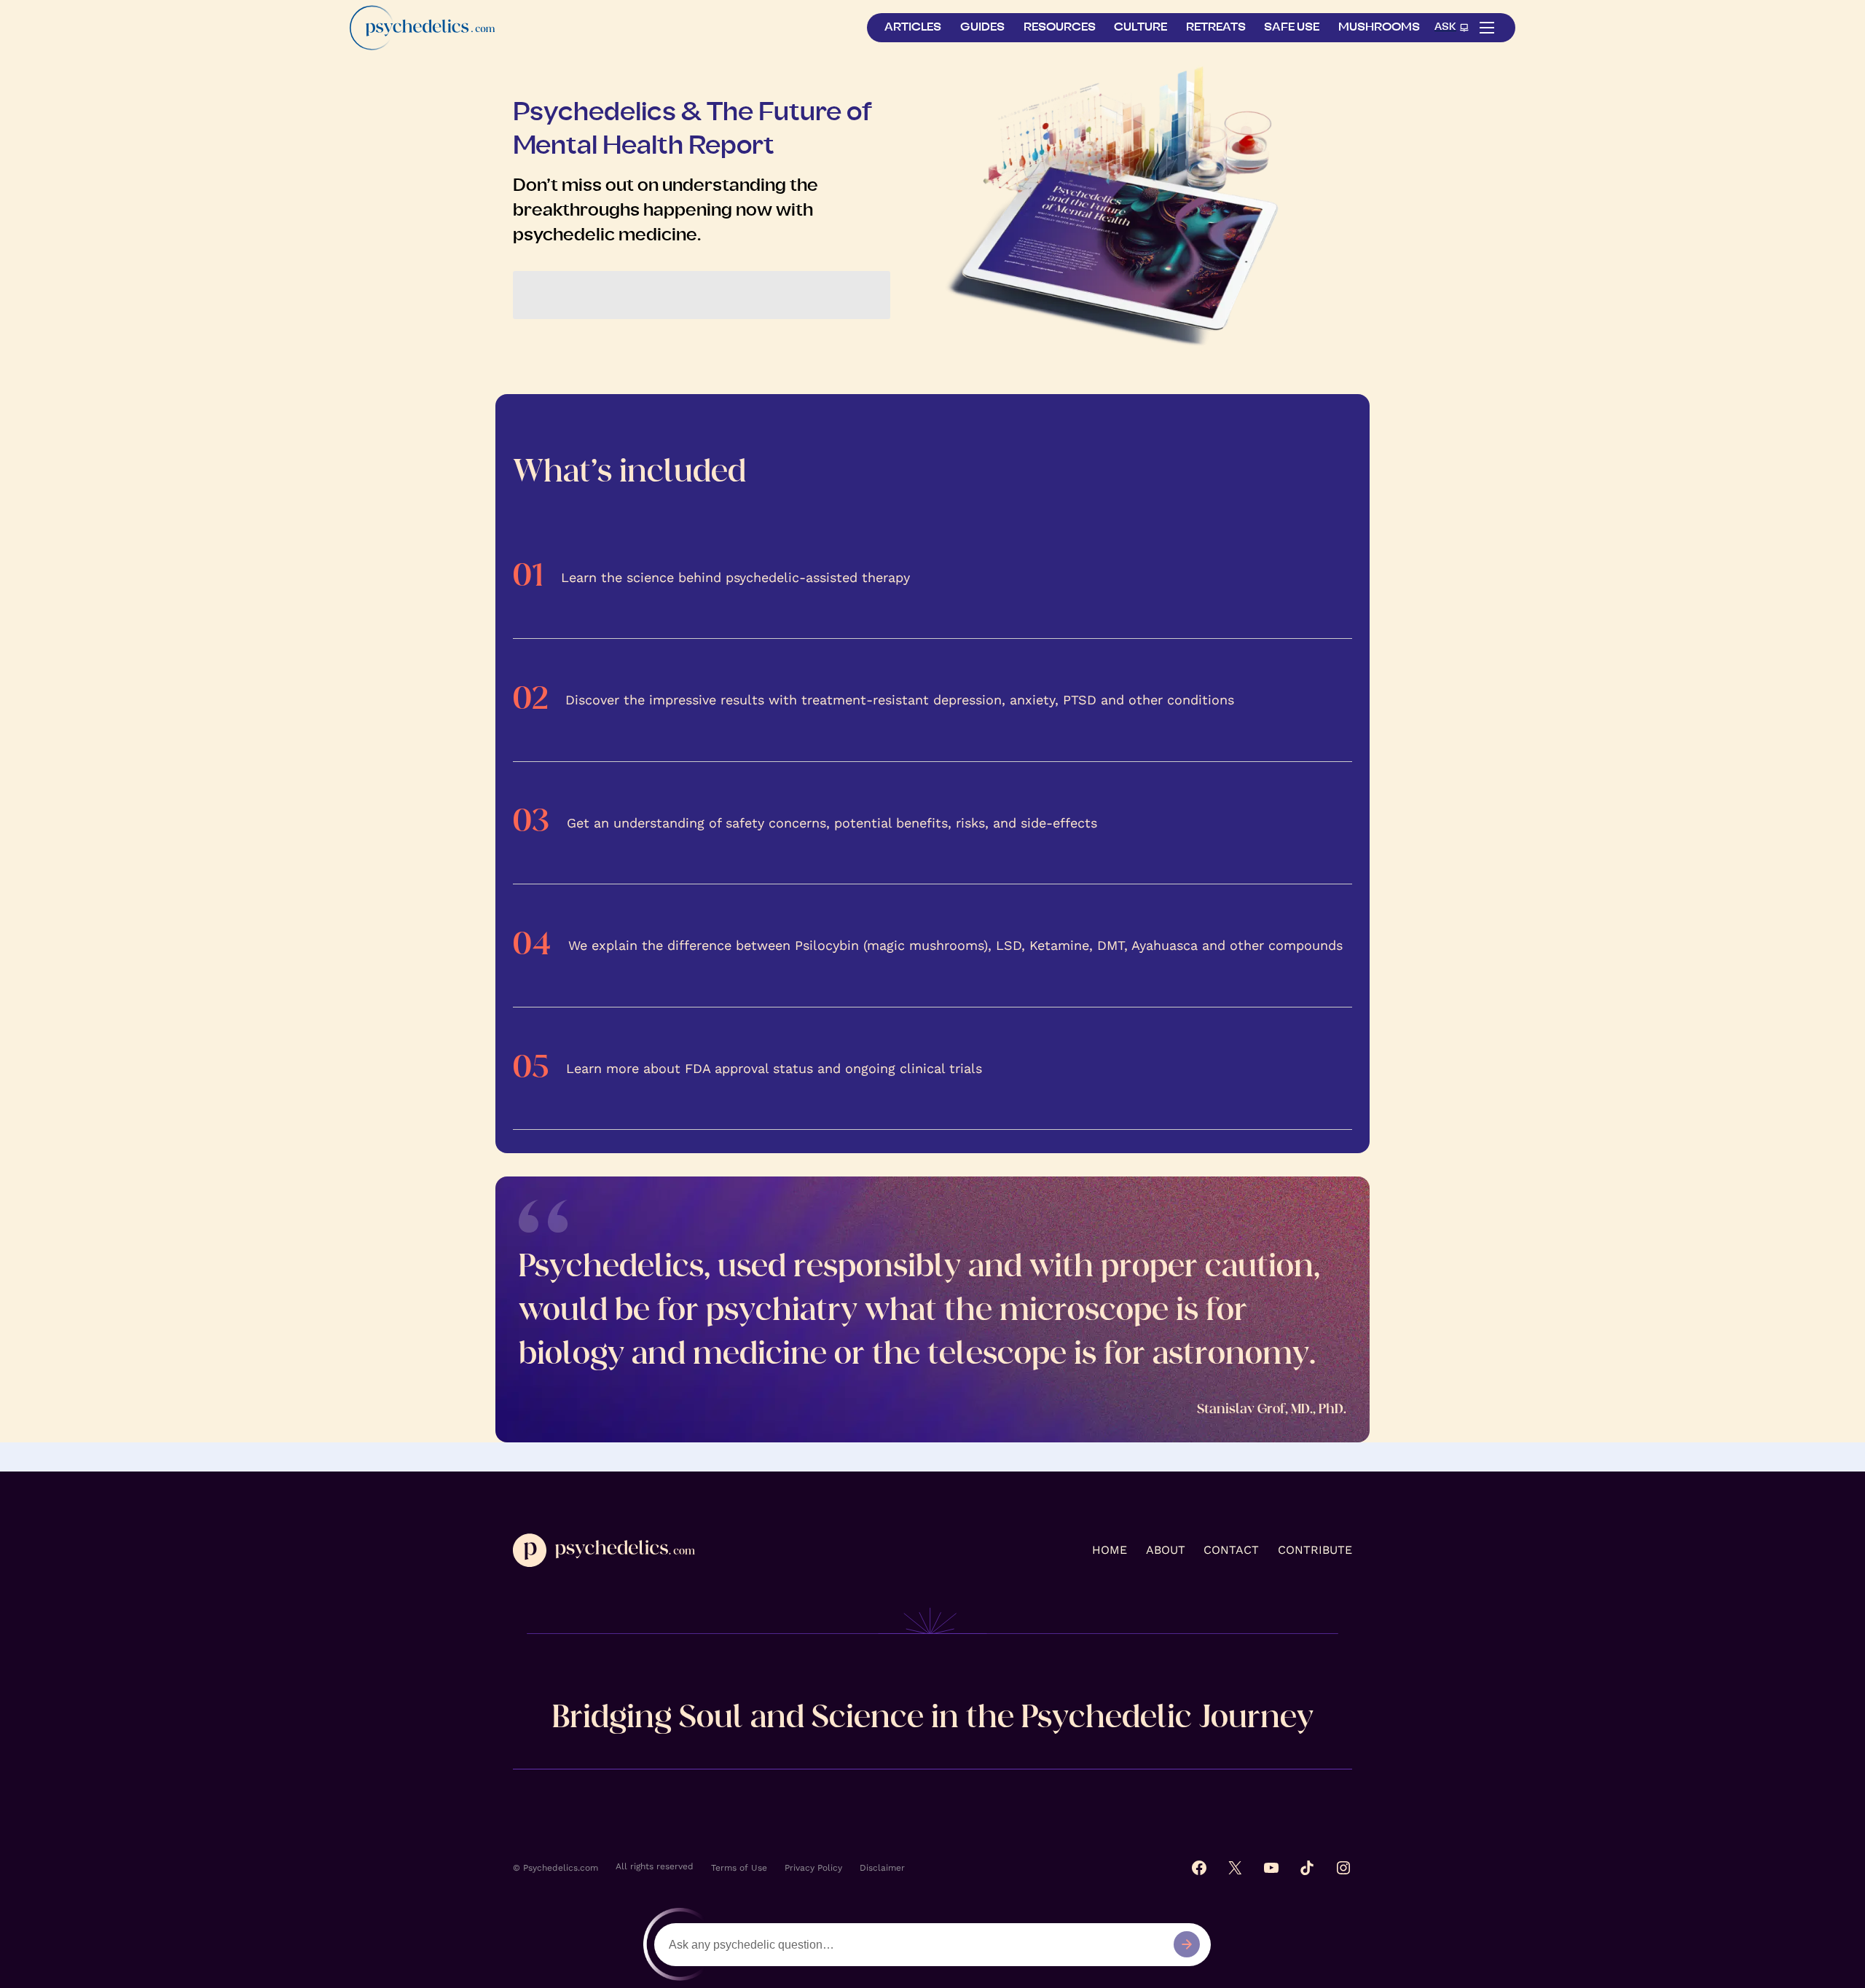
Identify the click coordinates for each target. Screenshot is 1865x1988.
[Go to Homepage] (423, 27)
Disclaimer (882, 1868)
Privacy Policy (813, 1868)
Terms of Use (739, 1868)
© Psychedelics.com (555, 1868)
